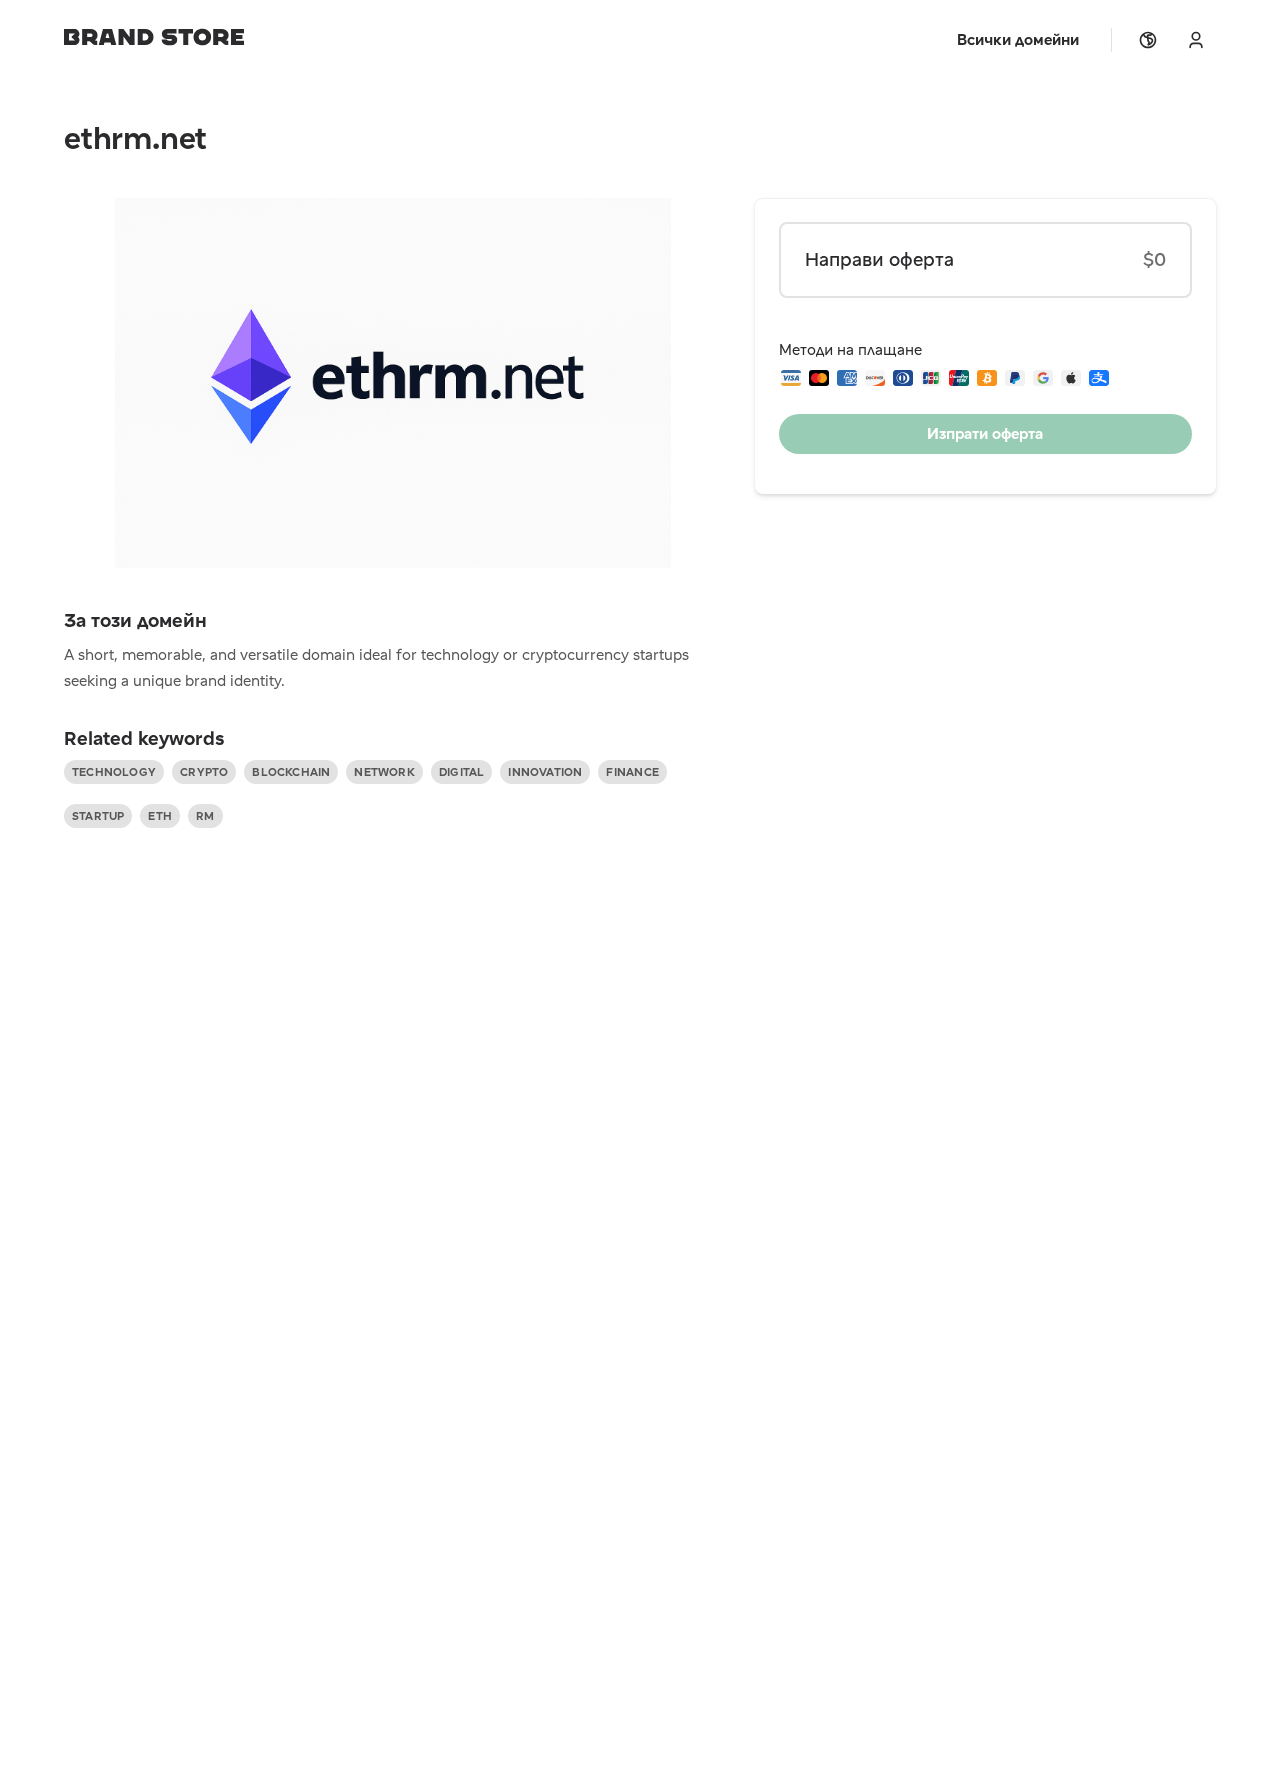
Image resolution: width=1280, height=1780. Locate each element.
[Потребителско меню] (1196, 40)
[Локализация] (1148, 40)
